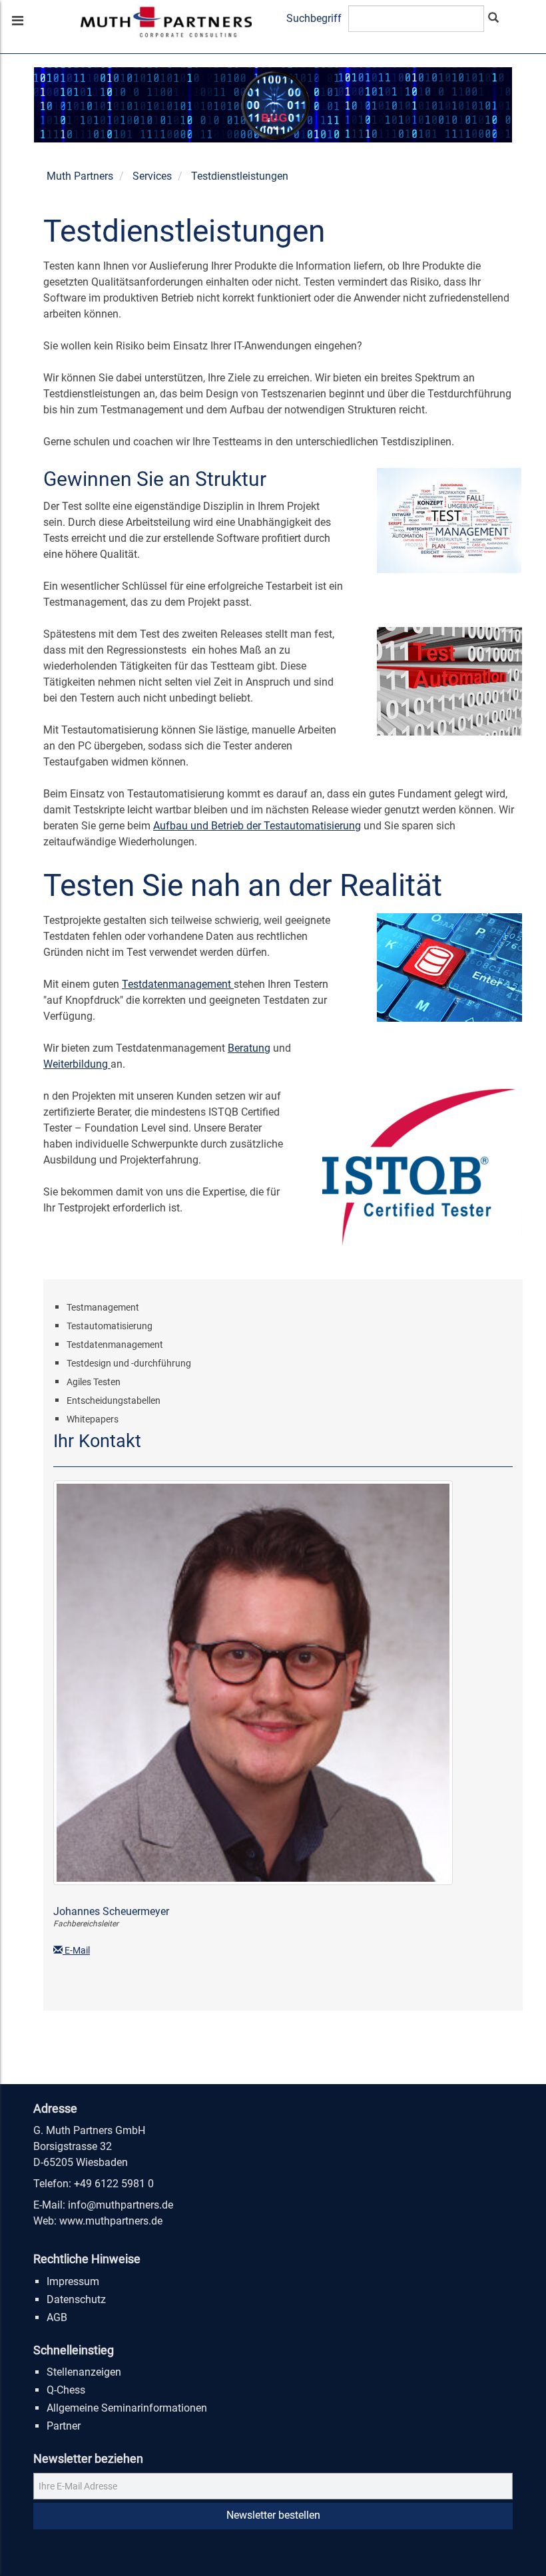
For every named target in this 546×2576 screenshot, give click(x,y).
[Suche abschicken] (493, 19)
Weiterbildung (77, 1064)
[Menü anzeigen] (17, 22)
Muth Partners (80, 176)
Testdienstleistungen (240, 176)
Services (152, 176)
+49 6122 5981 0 (114, 2184)
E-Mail (76, 1950)
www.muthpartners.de (111, 2221)
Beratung (249, 1048)
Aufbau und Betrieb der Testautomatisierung (257, 826)
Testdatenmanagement (178, 984)
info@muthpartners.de (121, 2205)
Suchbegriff (314, 18)
